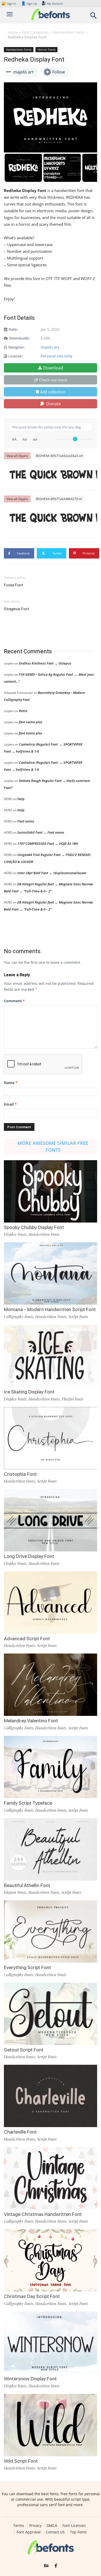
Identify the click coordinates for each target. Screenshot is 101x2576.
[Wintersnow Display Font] (51, 2343)
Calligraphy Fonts (19, 1317)
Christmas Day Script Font (32, 2296)
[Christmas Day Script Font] (51, 2260)
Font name (26, 821)
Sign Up (29, 4)
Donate (53, 404)
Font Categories (35, 32)
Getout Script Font (24, 2050)
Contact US (55, 2532)
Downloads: (20, 338)
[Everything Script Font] (51, 1931)
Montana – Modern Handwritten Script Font (50, 1309)
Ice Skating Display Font (29, 1392)
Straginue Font (17, 609)
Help (21, 799)
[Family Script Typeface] (51, 1767)
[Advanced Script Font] (51, 1603)
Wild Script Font (21, 2461)
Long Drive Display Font (29, 1556)
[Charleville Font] (51, 2096)
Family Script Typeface (28, 1803)
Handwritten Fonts (69, 32)
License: (15, 356)
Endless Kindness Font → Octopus (45, 663)
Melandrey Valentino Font (31, 1721)
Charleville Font (20, 2132)
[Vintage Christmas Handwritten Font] (51, 2178)
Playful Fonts (73, 1399)
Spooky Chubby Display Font (34, 1227)
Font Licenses (74, 2526)
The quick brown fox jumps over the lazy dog (53, 475)
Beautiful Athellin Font (27, 1885)
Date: (13, 329)
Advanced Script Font (27, 1639)
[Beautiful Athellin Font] (51, 1849)
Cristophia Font (20, 1474)
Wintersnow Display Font (30, 2379)
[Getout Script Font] (51, 2014)
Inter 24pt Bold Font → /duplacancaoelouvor (52, 873)
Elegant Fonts (15, 1892)
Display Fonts (15, 1234)
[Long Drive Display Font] (51, 1520)
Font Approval (29, 2532)
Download (53, 368)
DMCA (52, 2526)
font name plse (31, 722)
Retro (23, 711)
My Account (55, 4)
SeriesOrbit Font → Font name (41, 832)
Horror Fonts (46, 49)
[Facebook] (56, 2566)
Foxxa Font (13, 585)
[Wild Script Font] (51, 2425)
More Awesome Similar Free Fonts (53, 1146)
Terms (19, 2526)
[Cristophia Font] (51, 1438)
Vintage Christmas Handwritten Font (43, 2214)
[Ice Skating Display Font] (51, 1356)
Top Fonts (78, 2532)
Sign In (9, 4)
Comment (14, 1001)
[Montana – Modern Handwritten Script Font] (51, 1273)
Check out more (53, 380)
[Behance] (46, 2566)
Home (13, 32)
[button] (94, 17)
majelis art (50, 347)
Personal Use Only (56, 356)
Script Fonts (78, 1317)
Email (10, 1104)
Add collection (53, 392)
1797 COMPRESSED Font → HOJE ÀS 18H (48, 844)
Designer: (17, 347)
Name (11, 1083)
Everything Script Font (27, 1967)
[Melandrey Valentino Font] (51, 1685)
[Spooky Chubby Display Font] (51, 1191)
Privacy (35, 2526)
